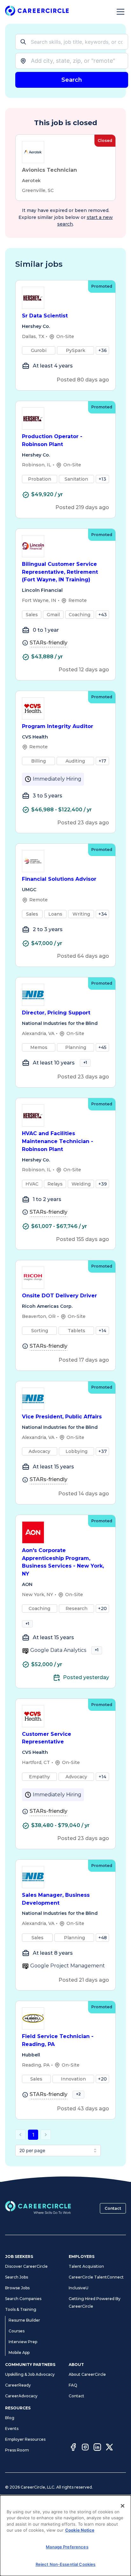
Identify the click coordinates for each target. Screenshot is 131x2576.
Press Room (17, 2450)
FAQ (73, 2385)
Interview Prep (23, 2342)
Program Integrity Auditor (58, 726)
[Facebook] (73, 2448)
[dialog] (65, 2536)
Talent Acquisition (86, 2266)
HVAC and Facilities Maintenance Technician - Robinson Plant (58, 1141)
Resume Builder (24, 2320)
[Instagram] (85, 2448)
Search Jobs (17, 2277)
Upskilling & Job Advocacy (30, 2374)
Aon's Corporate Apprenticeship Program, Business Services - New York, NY (63, 1562)
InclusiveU (79, 2288)
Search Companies (23, 2299)
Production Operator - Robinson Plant (52, 440)
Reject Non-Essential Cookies (66, 2564)
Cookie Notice (80, 2530)
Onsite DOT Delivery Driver (59, 1296)
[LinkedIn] (97, 2448)
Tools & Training (21, 2309)
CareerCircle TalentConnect (96, 2277)
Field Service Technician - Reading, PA (58, 2040)
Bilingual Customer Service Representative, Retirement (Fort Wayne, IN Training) (60, 572)
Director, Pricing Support (56, 1013)
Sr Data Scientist (45, 316)
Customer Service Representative (47, 1738)
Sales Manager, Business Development (56, 1899)
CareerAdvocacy (21, 2396)
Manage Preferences (67, 2547)
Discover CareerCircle (26, 2266)
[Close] (123, 2506)
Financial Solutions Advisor (59, 879)
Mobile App (19, 2352)
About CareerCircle (87, 2374)
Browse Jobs (17, 2288)
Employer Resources (25, 2439)
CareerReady (18, 2385)
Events (12, 2429)
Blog (10, 2418)
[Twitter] (109, 2448)
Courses (17, 2331)
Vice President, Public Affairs (62, 1417)
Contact (113, 2208)
